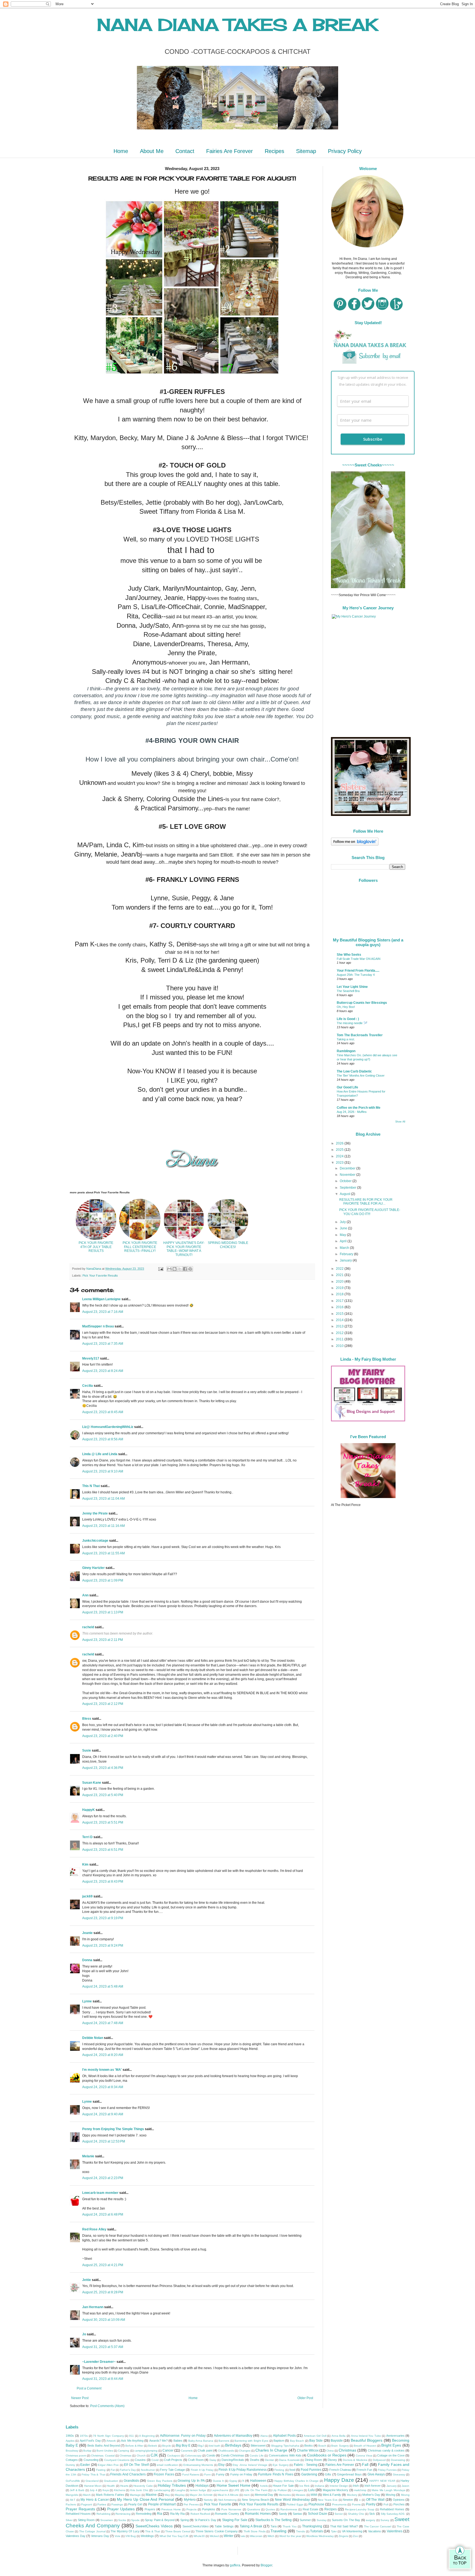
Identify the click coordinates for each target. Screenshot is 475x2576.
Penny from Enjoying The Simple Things (113, 2129)
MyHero (190, 2500)
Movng (405, 2495)
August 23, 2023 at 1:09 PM (103, 1580)
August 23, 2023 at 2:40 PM (103, 1736)
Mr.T (73, 2500)
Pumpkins (209, 2509)
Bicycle (167, 2446)
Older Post (305, 2398)
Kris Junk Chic (139, 2490)
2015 (340, 1314)
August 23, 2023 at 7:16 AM (103, 1312)
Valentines (395, 2531)
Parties (102, 2504)
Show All (400, 1122)
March (345, 1248)
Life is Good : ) (348, 1019)
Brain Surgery (340, 2446)
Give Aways (376, 2474)
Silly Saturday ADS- (393, 2514)
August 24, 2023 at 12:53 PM (104, 2141)
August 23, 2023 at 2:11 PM (103, 1640)
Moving (390, 2495)
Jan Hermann (93, 2307)
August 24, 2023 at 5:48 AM (103, 1986)
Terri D (87, 1837)
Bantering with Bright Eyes (251, 2441)
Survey (385, 2520)
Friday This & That (93, 2474)
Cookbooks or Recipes (327, 2455)
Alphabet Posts (284, 2436)
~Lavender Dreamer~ (99, 2362)
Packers (71, 2504)
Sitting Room (86, 2520)
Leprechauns (220, 2490)
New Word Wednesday (292, 2500)
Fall (365, 2464)
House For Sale (283, 2486)
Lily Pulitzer (280, 2490)
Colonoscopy (193, 2456)
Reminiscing (123, 2514)
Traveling (278, 2531)
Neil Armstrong (227, 2500)
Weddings (147, 2536)
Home (121, 151)
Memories (285, 2495)
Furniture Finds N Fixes (276, 2474)
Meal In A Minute (228, 2495)
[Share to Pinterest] (190, 1269)
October (346, 1181)
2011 (340, 1339)
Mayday (180, 2495)
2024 (340, 1156)
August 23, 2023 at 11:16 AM (103, 1526)
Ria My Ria (177, 2514)
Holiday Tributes (172, 2485)
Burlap (87, 2451)
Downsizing (398, 2460)
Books (309, 2446)
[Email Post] (160, 1269)
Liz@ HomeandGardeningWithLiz (108, 1427)
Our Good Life (347, 1087)
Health (111, 2486)
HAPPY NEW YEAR (382, 2481)
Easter (85, 2465)
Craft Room (196, 2460)
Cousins (140, 2460)
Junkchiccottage (95, 1541)
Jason (405, 2486)
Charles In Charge (271, 2450)
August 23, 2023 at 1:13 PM (103, 1612)
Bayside (337, 2441)
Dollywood (379, 2460)
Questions (254, 2509)
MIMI (314, 2495)
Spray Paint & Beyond (160, 2520)
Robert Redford (200, 2514)
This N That (91, 1486)
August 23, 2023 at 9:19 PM (103, 1918)
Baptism (279, 2441)
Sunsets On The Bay (346, 2520)
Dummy (70, 2465)
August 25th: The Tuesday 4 (356, 975)
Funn (208, 2474)
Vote (118, 2536)
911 (132, 2436)
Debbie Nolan (93, 2038)
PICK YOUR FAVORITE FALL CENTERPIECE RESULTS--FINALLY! (140, 1247)
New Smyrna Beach (256, 2500)
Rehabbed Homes (392, 2509)
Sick (372, 2514)
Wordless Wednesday (320, 2536)
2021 (340, 1275)
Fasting (101, 2470)
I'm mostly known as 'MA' (102, 2070)
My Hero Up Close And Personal (145, 2499)
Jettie (87, 2280)
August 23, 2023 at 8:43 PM (103, 1882)
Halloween (258, 2481)
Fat (113, 2470)
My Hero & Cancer (95, 2500)
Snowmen (107, 2520)
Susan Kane (92, 1783)
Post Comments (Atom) (107, 2406)
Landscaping (162, 2490)
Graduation (111, 2481)
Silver (69, 2520)
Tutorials (317, 2531)
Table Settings (224, 2526)
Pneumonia (339, 2504)
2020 (340, 1282)
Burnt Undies (105, 2451)
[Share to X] (180, 1269)
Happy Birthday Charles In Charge (296, 2481)
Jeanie (87, 1933)
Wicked (214, 2536)
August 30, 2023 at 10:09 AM (104, 2320)
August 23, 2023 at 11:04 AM (103, 1499)
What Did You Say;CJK (174, 2536)
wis (243, 2536)
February (347, 1254)
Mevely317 (91, 1358)
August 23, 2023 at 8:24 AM (103, 1371)
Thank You (290, 2526)
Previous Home (171, 2509)
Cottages (72, 2460)
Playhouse (316, 2504)
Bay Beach (297, 2441)
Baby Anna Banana (201, 2441)
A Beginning (147, 2436)
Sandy (283, 2514)
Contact (185, 151)
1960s (70, 2436)
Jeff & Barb (77, 2490)
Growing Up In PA (191, 2481)
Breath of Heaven (365, 2446)
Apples (70, 2441)
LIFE (236, 2490)
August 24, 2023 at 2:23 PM (103, 2178)
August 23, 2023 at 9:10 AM (103, 1471)
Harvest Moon (93, 2486)
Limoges (298, 2490)
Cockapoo (174, 2456)
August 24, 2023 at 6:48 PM (103, 2214)
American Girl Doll (315, 2436)
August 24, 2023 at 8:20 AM (103, 2055)
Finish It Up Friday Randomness (243, 2470)
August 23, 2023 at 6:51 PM (103, 1850)
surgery (371, 2520)
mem (247, 2495)
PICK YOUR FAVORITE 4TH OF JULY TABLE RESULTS (96, 1247)
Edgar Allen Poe (108, 2465)
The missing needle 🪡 (352, 1023)
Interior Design (339, 2486)
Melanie (88, 2156)
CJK (154, 2455)
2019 (340, 1288)
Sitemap (306, 151)
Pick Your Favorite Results (100, 1276)
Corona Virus (364, 2456)
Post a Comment (89, 2388)
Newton (348, 2500)
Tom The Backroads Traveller (360, 1035)
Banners (224, 2441)
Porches (399, 2504)
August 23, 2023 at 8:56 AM (103, 1439)
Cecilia (88, 1386)
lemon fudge (198, 2490)
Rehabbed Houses (78, 2514)
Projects (191, 2509)
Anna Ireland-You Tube (366, 2436)
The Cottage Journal (92, 2531)
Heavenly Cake (143, 2486)
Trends (300, 2531)
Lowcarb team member (100, 2193)
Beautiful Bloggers (367, 2440)
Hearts (124, 2486)
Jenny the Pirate (95, 1513)
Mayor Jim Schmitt (201, 2495)
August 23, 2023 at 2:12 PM (103, 1704)
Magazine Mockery (335, 2490)
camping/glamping (146, 2451)
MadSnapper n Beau (98, 1326)
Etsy (221, 2465)
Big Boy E (183, 2446)
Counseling (91, 2460)
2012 (340, 1333)
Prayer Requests (80, 2509)
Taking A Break (251, 2526)
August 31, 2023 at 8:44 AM (103, 2379)
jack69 (87, 1896)
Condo (211, 2455)
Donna (87, 1960)
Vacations (375, 2531)
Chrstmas (125, 2456)
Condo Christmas (232, 2455)
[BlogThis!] (175, 1269)
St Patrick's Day (205, 2520)
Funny (220, 2474)
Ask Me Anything (132, 2441)
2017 (340, 1301)
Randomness (289, 2509)
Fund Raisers (191, 2474)
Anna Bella (339, 2436)
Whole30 (199, 2536)
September (348, 1188)
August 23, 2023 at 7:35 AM (103, 1344)
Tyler (334, 2531)
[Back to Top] (460, 2558)
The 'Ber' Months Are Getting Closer (361, 1076)
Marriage (135, 2495)
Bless (87, 1719)
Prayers (150, 2509)
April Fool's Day (90, 2441)
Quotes (270, 2509)
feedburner (148, 2470)
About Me (152, 151)
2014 (340, 1320)
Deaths (255, 2460)
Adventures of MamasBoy (233, 2436)
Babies (178, 2441)
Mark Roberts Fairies (110, 2495)
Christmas (347, 2450)
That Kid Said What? (344, 2526)
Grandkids (131, 2481)
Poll (386, 2504)
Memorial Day (264, 2495)
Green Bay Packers (160, 2481)
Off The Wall (375, 2500)
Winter (229, 2536)
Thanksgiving (312, 2526)
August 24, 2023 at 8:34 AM (103, 2087)
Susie (87, 1750)
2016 (340, 1307)
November (348, 1175)
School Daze (317, 2514)
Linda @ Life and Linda (100, 1454)
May (343, 1235)
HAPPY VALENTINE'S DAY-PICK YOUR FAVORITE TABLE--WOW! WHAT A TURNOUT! (184, 1249)
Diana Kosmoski (289, 2460)
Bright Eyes (391, 2445)
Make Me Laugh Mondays (388, 2490)
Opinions (399, 2500)
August (345, 1194)
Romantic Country (227, 2514)
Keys (106, 2490)
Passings (117, 2504)
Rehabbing (103, 2514)
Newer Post (80, 2398)
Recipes (274, 151)
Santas (297, 2514)
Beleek (153, 2446)
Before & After (134, 2446)
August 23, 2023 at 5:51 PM (103, 1822)
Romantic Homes (258, 2514)
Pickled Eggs (295, 2504)
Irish (356, 2486)
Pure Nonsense (231, 2509)
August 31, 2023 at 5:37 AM (103, 2347)
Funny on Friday (241, 2474)
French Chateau (340, 2470)
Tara (274, 2526)
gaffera (235, 2565)
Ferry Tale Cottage (172, 2470)
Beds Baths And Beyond (103, 2446)
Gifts (328, 2474)
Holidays (202, 2486)
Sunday (322, 2520)
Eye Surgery (281, 2465)
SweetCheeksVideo (196, 2526)
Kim (86, 1864)
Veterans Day (100, 2536)
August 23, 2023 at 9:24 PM (103, 1946)
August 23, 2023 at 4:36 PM (103, 1768)
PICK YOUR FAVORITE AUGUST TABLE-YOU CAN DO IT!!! (370, 1212)
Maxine (151, 2495)
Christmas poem (76, 2456)
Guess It (218, 2481)
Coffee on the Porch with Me (359, 1108)
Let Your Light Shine (352, 987)
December (348, 1168)
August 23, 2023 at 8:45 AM (103, 1412)
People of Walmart (162, 2504)
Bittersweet (258, 2446)
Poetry (371, 2504)
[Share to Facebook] (185, 1269)
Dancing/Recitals (233, 2460)
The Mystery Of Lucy (125, 2531)
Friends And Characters (128, 2474)
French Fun (364, 2470)
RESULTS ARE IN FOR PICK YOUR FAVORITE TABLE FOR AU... (366, 1202)
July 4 (93, 2490)
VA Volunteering (352, 2531)
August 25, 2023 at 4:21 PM (103, 2265)
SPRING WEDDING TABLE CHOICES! (228, 1245)
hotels (264, 2486)
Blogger (266, 2565)
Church (141, 2456)
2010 (340, 1346)
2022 (340, 1269)
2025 (340, 1150)
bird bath (215, 2446)
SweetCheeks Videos (154, 2526)
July (343, 1222)
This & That (153, 2531)
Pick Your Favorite (218, 2504)
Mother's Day (371, 2495)
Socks (122, 2520)
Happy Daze (339, 2480)
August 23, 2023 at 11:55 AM (103, 1553)
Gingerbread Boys (349, 2474)
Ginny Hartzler (93, 1568)
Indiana (320, 2486)
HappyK (89, 1810)
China (330, 2451)
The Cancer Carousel (378, 2526)
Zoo (355, 2536)
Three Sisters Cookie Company (217, 2531)
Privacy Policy (345, 151)
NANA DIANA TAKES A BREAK (237, 25)
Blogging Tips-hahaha (285, 2446)
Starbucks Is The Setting (274, 2520)
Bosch (322, 2446)
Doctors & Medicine (355, 2460)
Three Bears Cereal (178, 2531)
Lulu (311, 2490)
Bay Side (316, 2441)
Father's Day (128, 2470)
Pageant (87, 2504)
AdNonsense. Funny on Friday (183, 2436)
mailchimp (360, 2490)
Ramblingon (346, 1051)
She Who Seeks (349, 955)
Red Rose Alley (94, 2229)
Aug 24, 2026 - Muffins (352, 1112)
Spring (185, 2520)
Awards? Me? (158, 2441)
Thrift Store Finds (255, 2531)
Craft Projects (173, 2460)
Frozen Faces (164, 2474)
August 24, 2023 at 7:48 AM (103, 2023)
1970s (84, 2436)
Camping (124, 2451)
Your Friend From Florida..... (358, 971)
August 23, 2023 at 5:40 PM (103, 1795)
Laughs (180, 2490)
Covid (155, 2460)
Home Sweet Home (234, 2485)
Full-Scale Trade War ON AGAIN (359, 959)
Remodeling (144, 2514)
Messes (301, 2495)
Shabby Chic (356, 2514)
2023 (340, 1163)
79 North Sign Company (108, 2436)
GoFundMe (73, 2481)
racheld (88, 1627)
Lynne (87, 2001)
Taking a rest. (346, 1039)
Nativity (208, 2500)
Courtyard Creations (117, 2460)
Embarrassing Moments (198, 2465)
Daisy (213, 2460)
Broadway (72, 2451)
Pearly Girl (135, 2504)
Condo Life (257, 2456)
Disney (332, 2460)
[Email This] (169, 1269)
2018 (340, 1294)
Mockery (352, 2495)
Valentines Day (76, 2536)
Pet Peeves (191, 2504)
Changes (245, 2451)
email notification (167, 2465)
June (344, 1228)
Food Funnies (311, 2470)
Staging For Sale (235, 2520)
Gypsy (233, 2481)
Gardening (309, 2474)
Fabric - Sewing (306, 2465)
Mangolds (72, 2495)
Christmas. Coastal (103, 2456)
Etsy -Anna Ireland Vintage (250, 2465)
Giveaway (399, 2474)
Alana (264, 2436)
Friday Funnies (387, 2470)
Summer (305, 2520)
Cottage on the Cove (391, 2455)
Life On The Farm (256, 2490)
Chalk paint (205, 2450)
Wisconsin (256, 2536)
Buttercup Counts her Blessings (362, 1003)
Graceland (92, 2481)
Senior (339, 2514)
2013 (340, 1326)
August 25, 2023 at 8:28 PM (103, 2292)
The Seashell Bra (348, 991)
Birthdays (233, 2445)
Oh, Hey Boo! (346, 1007)
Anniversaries (395, 2436)
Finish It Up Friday (202, 2470)
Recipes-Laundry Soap (360, 2509)
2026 (340, 1143)
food (292, 2470)
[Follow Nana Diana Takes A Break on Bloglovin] (355, 844)
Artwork (111, 2441)
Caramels (187, 2451)
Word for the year (290, 2536)
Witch (271, 2536)
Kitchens (120, 2490)
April (344, 1241)
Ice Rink (304, 2486)
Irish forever (373, 2486)
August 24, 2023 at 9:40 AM (103, 2114)
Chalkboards (226, 2451)
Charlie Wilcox (308, 2450)
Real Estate (310, 2509)
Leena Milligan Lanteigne (101, 1299)
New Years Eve (328, 2500)
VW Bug (131, 2536)
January (346, 1260)
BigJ (201, 2446)
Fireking (279, 2470)
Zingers (343, 2536)
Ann (85, 1595)
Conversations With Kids (285, 2455)
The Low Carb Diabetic (354, 1071)
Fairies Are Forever (230, 151)
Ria (160, 2514)
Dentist (269, 2460)
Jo (84, 2334)
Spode (135, 2520)
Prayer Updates (121, 2509)
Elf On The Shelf (136, 2465)
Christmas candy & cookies (386, 2450)
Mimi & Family (332, 2495)
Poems (356, 2504)
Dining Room (313, 2460)
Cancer (168, 2450)
